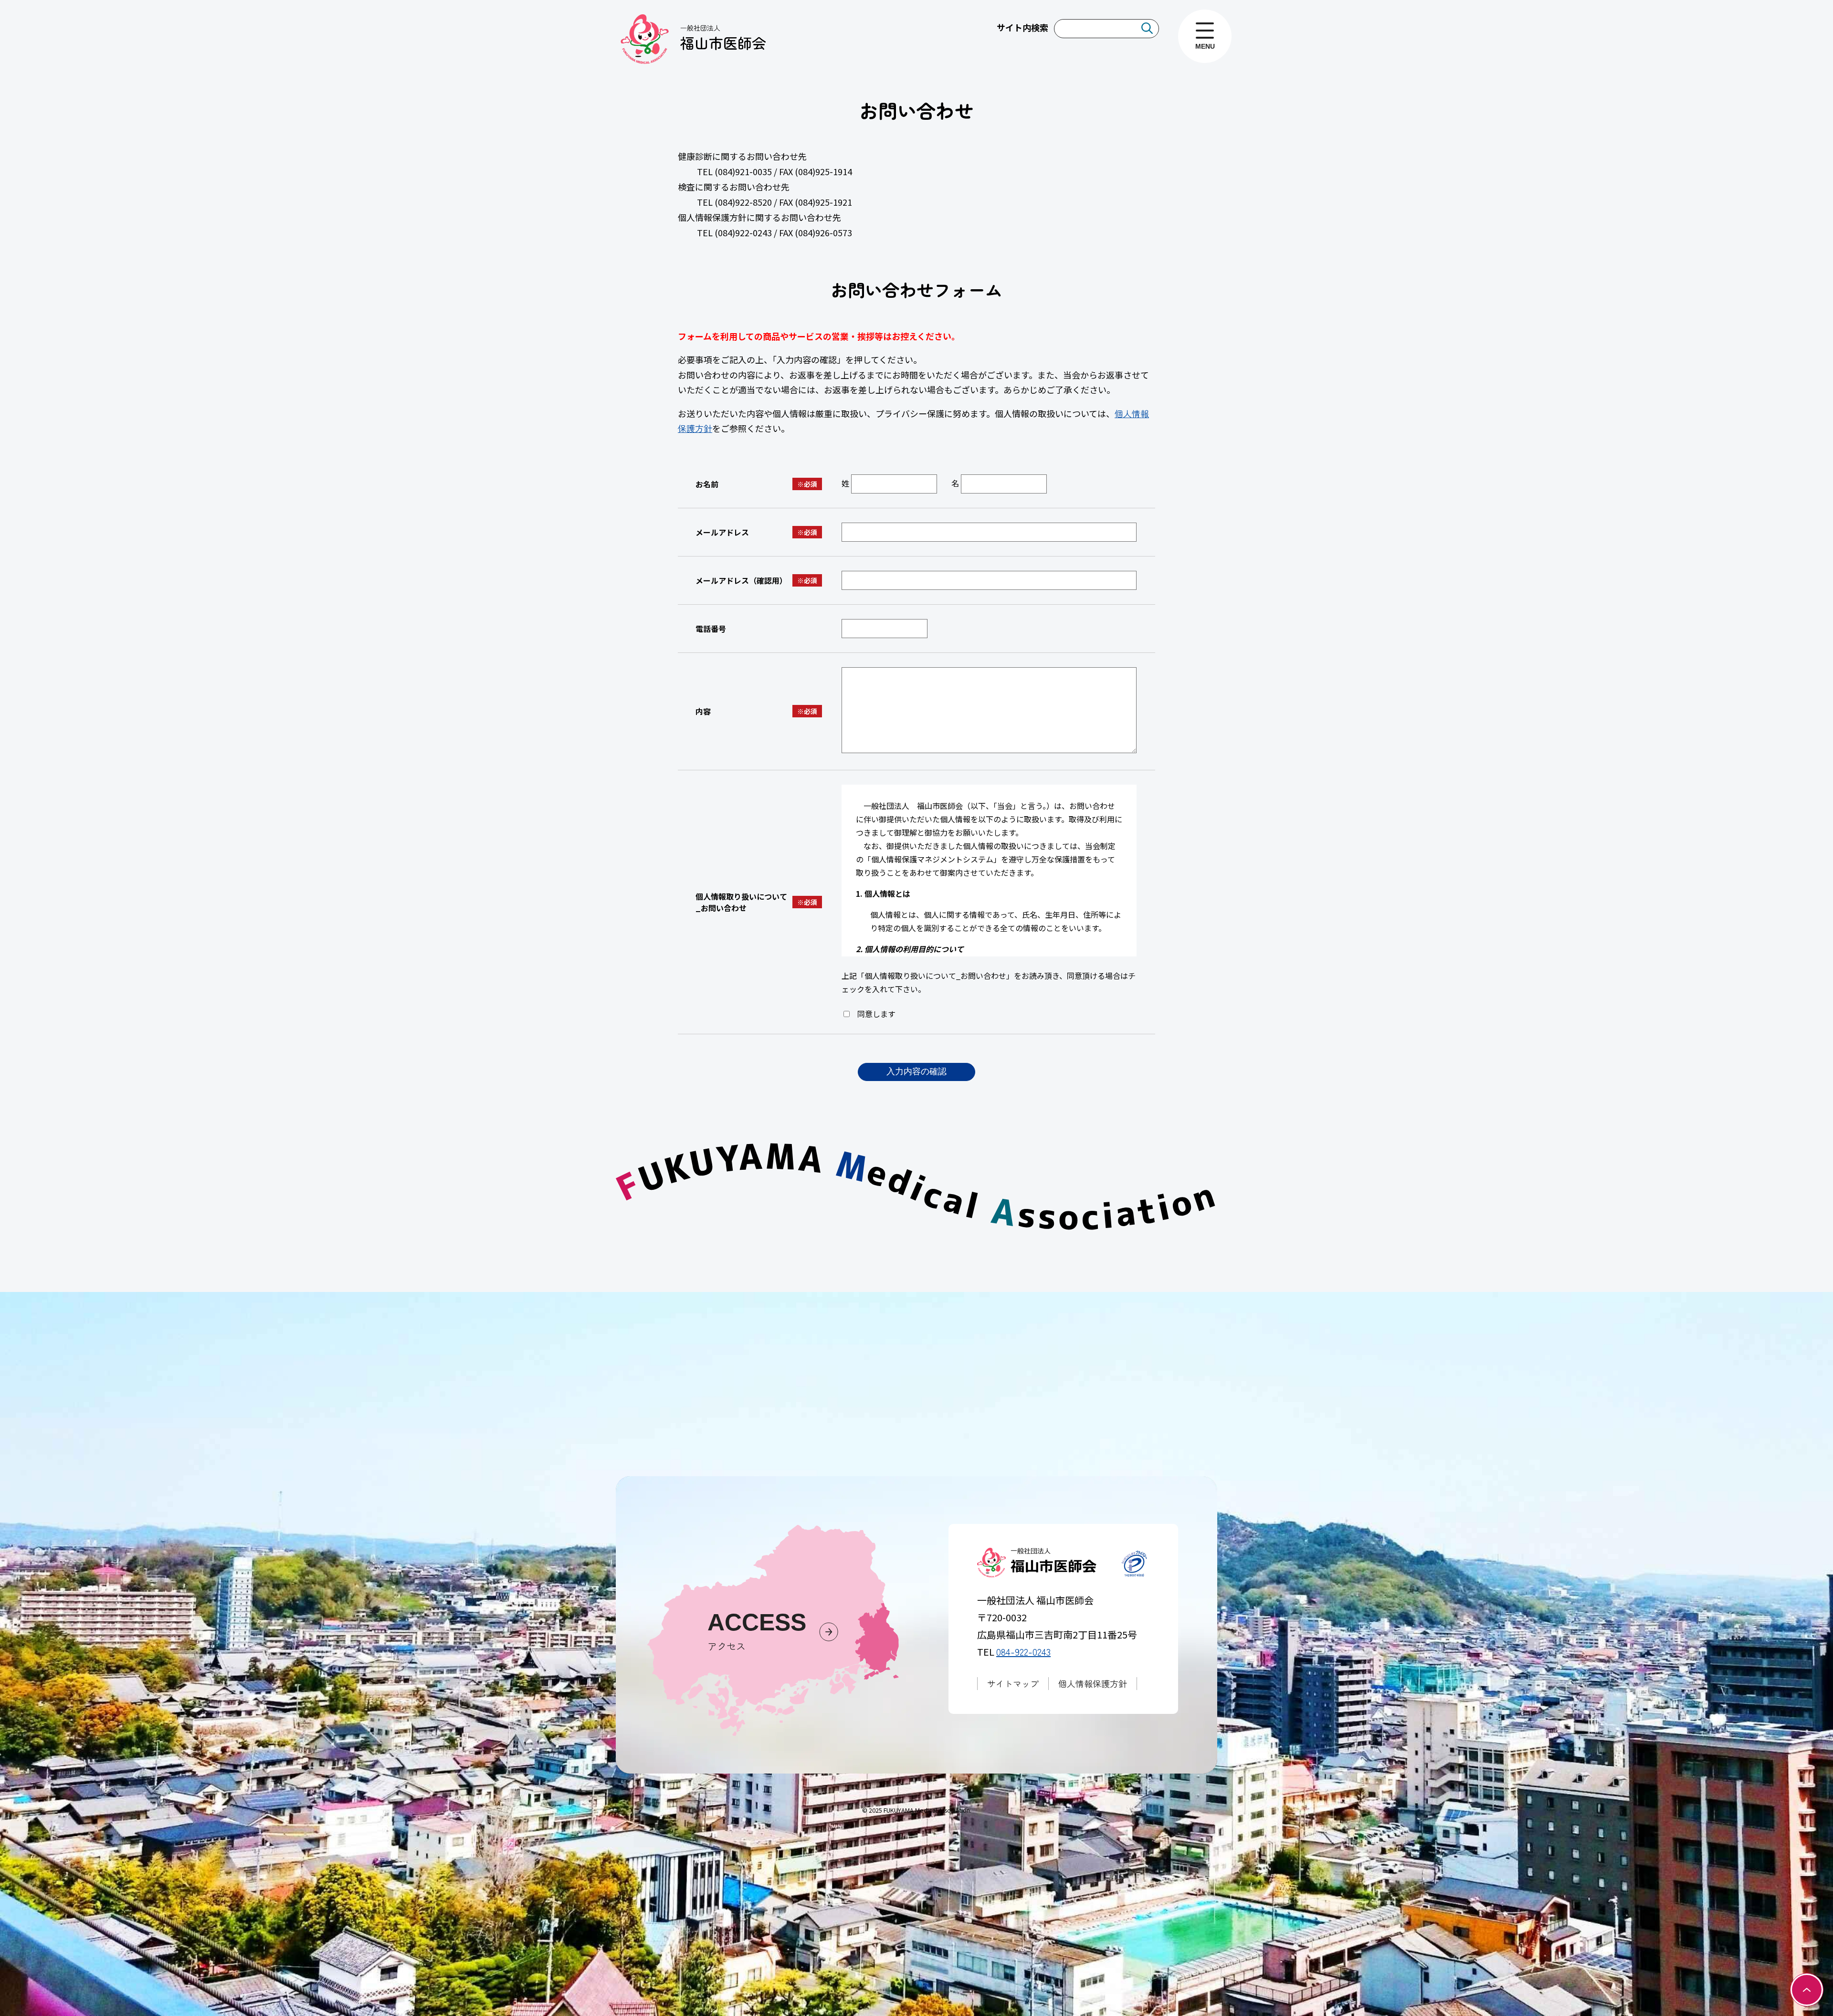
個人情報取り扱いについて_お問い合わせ (741, 902)
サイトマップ (1013, 1683)
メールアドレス (722, 532)
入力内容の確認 (916, 1071)
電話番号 (711, 629)
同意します (875, 1014)
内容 (703, 711)
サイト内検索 (1022, 27)
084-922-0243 (1023, 1652)
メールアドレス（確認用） (741, 580)
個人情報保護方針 (1093, 1683)
